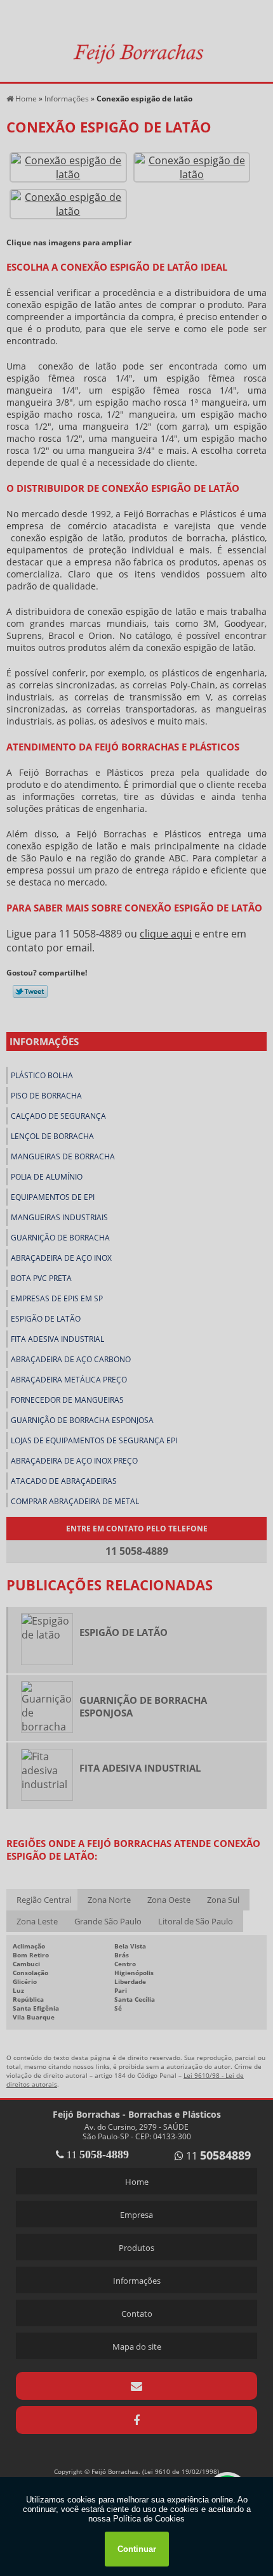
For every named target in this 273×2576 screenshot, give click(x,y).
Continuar (137, 2549)
